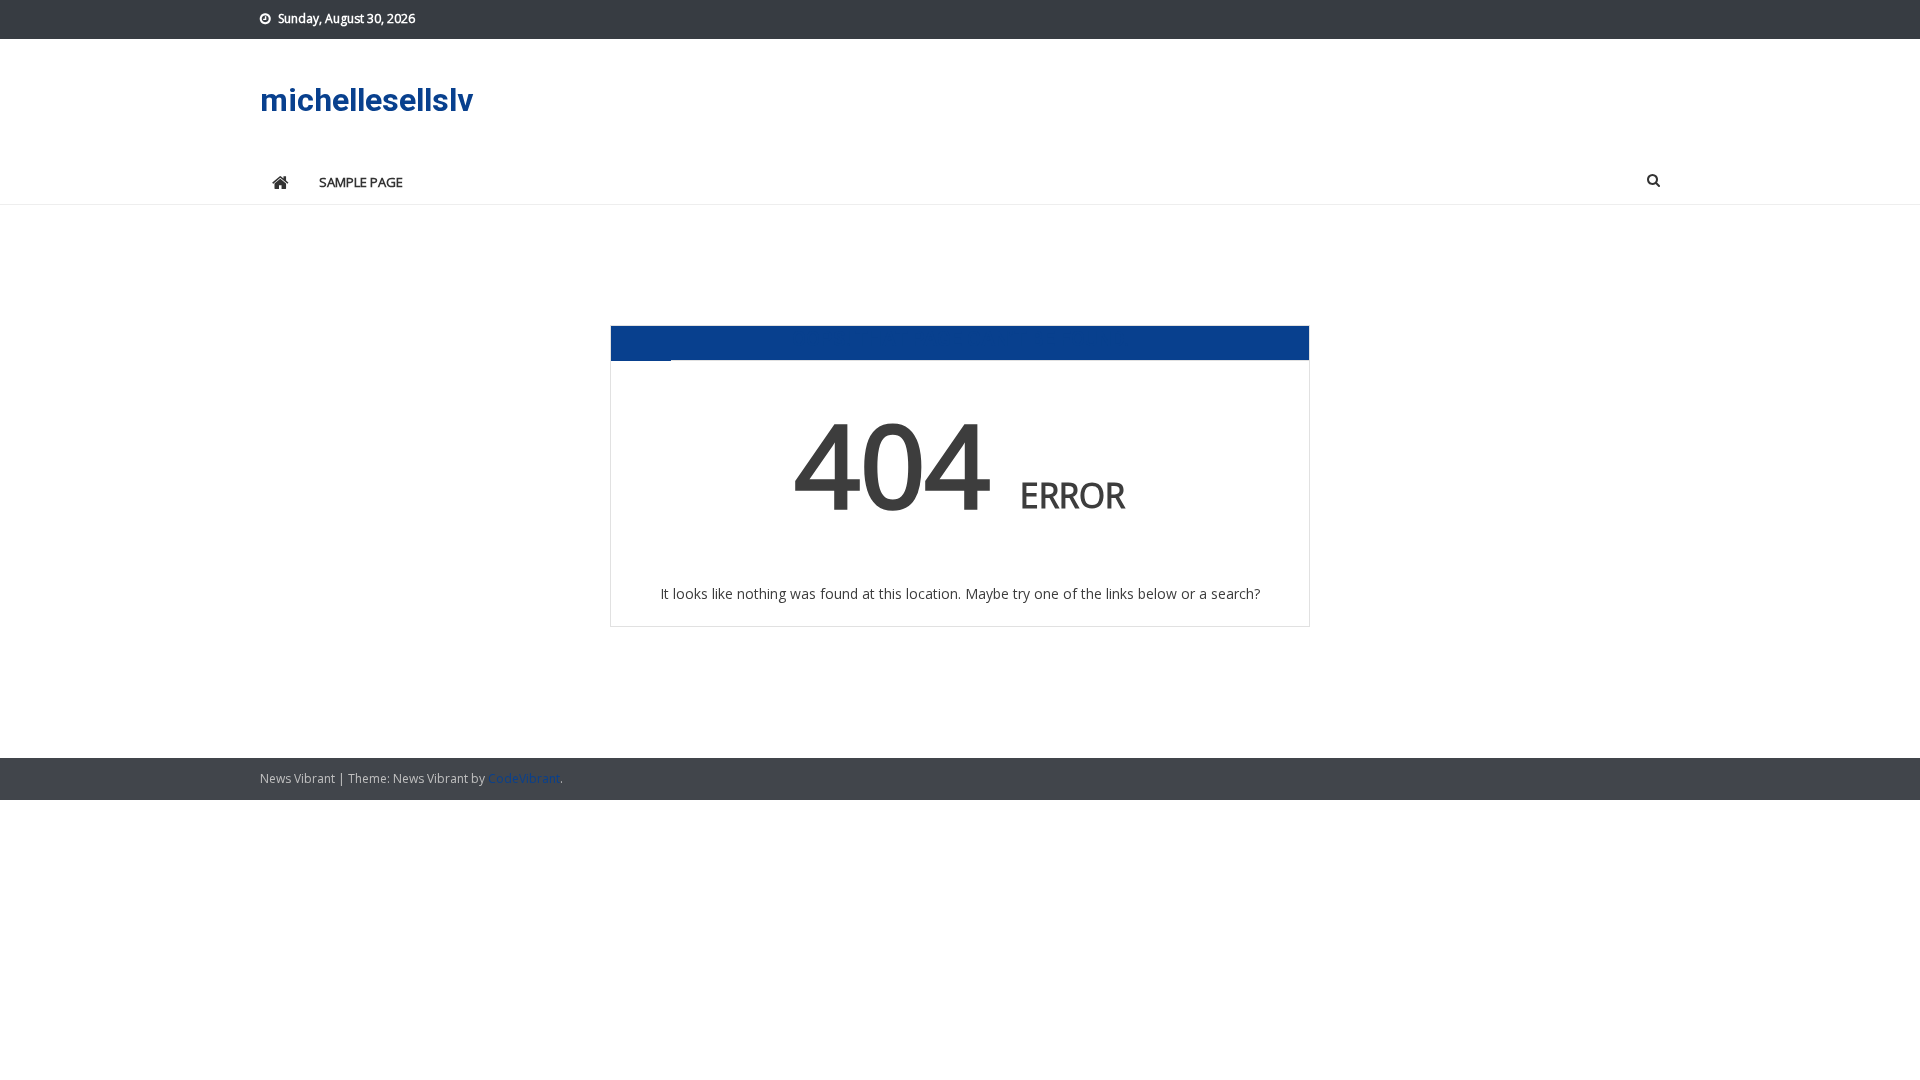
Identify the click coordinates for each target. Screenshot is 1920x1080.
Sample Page (361, 182)
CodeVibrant (524, 778)
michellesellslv (366, 100)
